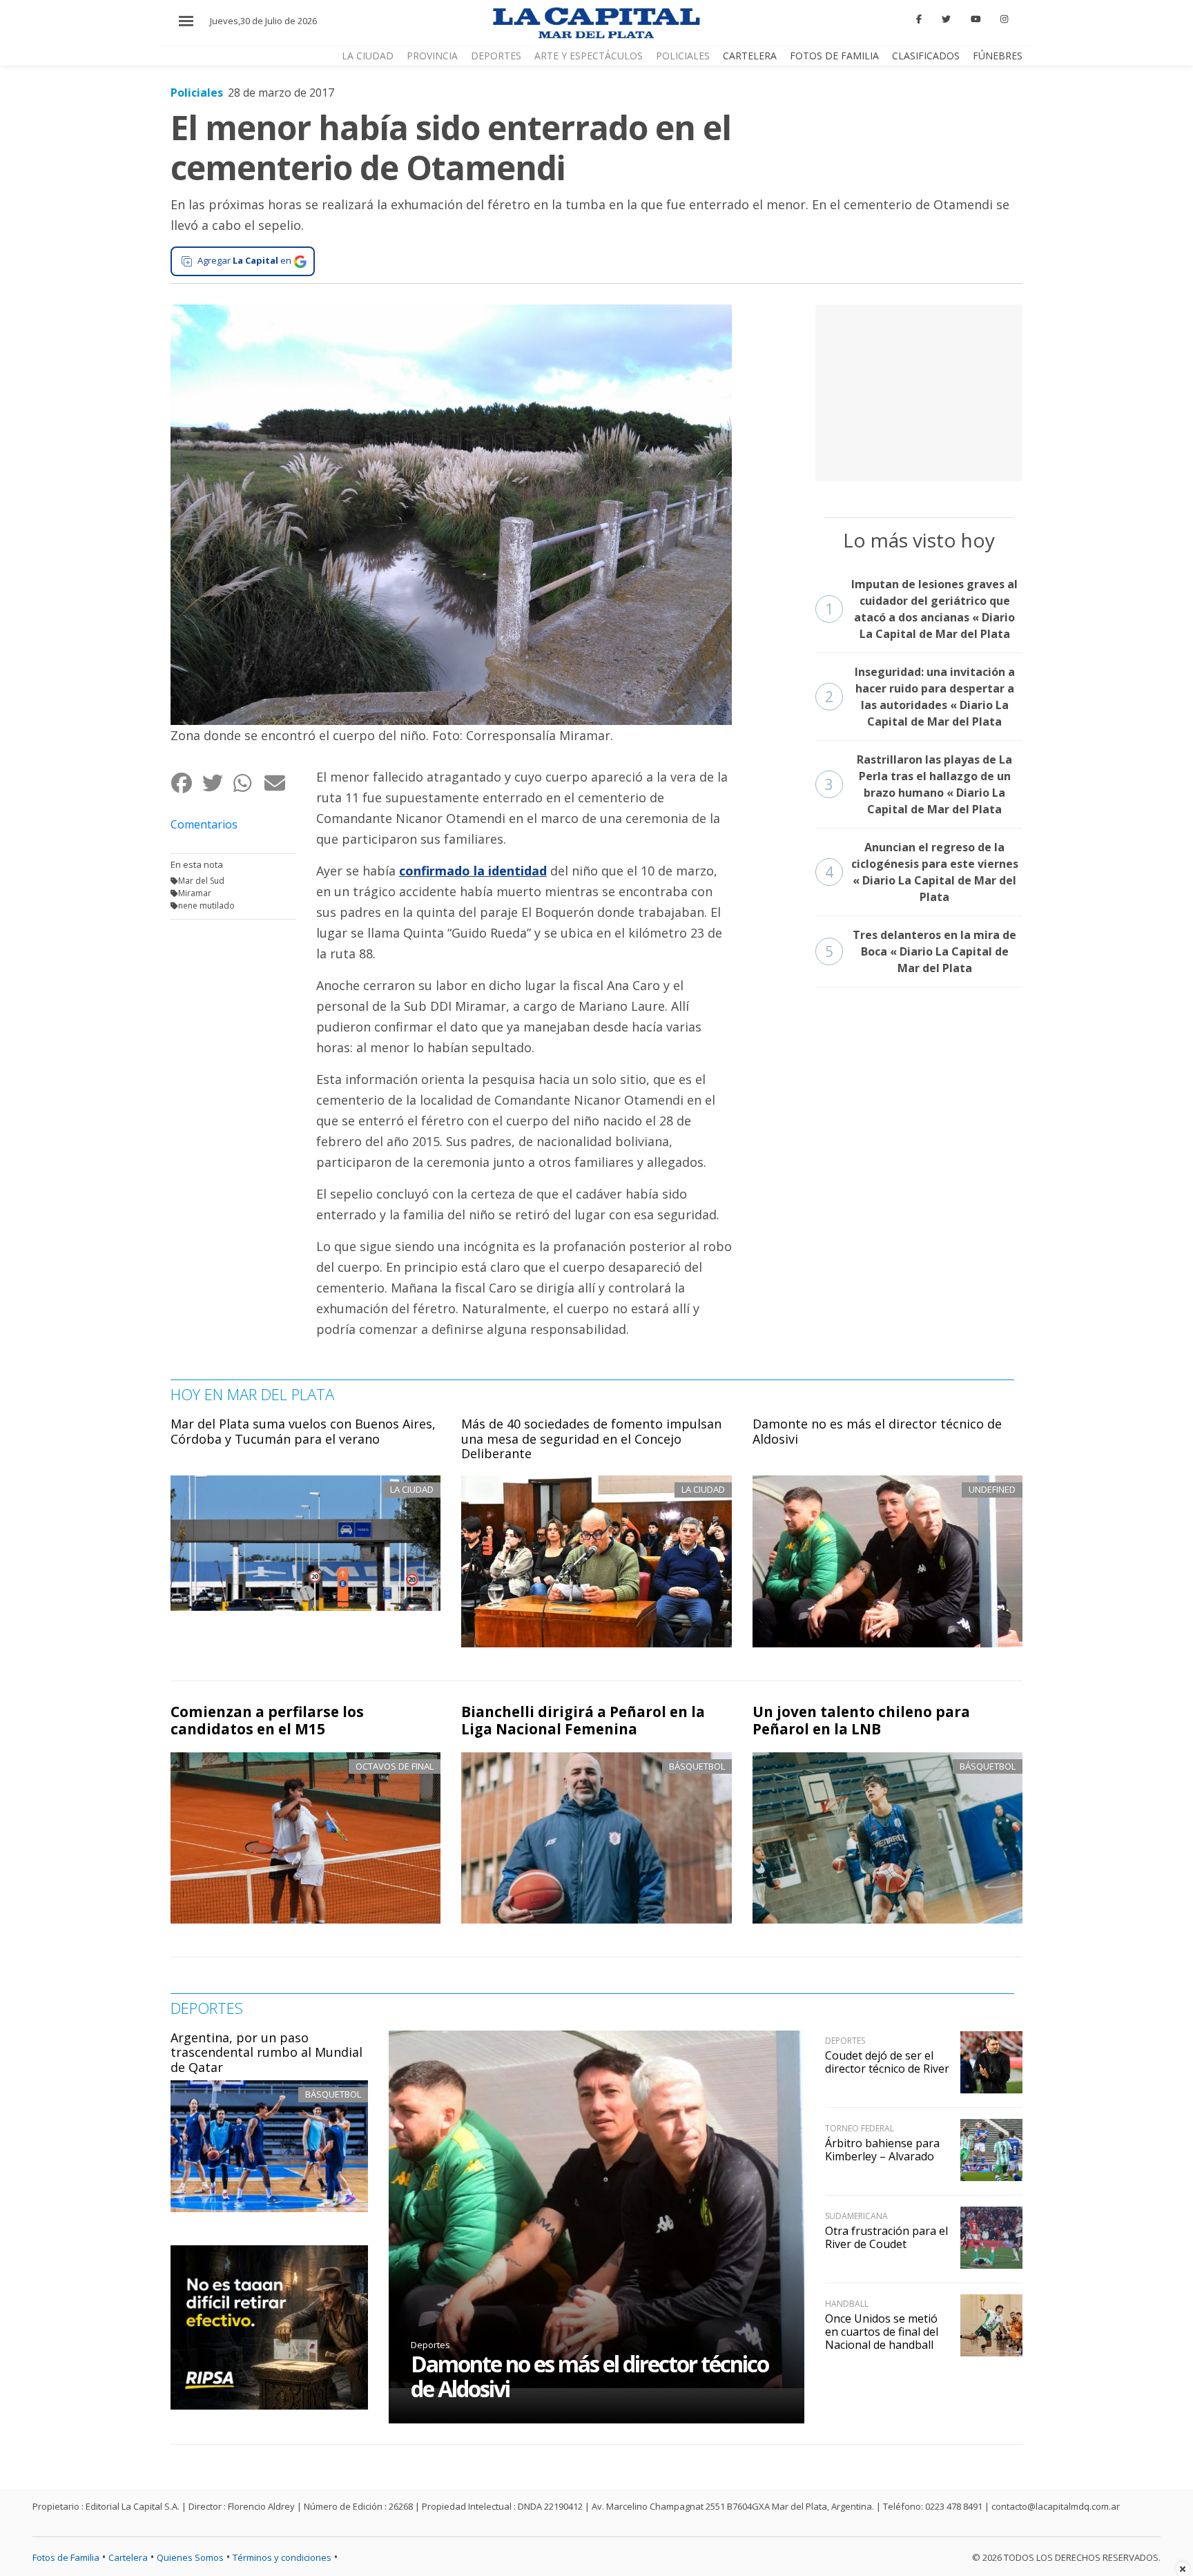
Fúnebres (998, 56)
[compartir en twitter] (217, 783)
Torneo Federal (860, 2128)
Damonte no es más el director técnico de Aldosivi (877, 1431)
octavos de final (395, 1766)
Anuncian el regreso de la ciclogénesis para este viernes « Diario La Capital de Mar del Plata (922, 872)
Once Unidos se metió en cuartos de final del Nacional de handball (882, 2332)
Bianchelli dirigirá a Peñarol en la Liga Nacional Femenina (583, 1720)
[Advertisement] (919, 391)
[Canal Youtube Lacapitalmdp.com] (976, 19)
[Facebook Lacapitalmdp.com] (920, 19)
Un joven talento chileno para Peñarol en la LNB (861, 1720)
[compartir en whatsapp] (248, 783)
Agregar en (244, 260)
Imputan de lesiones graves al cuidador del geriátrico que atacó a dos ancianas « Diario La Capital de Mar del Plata (922, 609)
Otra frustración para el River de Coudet (886, 2237)
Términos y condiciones (282, 2557)
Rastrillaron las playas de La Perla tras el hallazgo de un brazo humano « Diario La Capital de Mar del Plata (919, 784)
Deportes (496, 56)
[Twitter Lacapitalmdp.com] (946, 19)
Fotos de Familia (834, 56)
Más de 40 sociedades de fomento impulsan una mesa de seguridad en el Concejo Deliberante (591, 1439)
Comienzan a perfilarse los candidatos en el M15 (267, 1720)
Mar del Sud (201, 881)
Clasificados (926, 56)
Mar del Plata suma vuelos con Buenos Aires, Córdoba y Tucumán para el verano (303, 1431)
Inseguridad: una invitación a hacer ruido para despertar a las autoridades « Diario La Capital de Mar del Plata (920, 697)
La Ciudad (368, 56)
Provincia (432, 56)
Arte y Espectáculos (589, 56)
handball (847, 2304)
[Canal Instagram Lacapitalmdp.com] (1004, 19)
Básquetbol (697, 1766)
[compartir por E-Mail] (279, 783)
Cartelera (750, 56)
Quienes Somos (190, 2557)
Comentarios (204, 824)
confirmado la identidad (473, 871)
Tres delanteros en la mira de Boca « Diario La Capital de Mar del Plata (921, 951)
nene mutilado (206, 906)
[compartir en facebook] (186, 783)
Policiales (683, 56)
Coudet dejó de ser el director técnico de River (887, 2062)
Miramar (195, 893)
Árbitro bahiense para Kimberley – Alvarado (882, 2150)
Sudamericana (856, 2216)
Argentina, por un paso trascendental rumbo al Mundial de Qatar (266, 2052)
